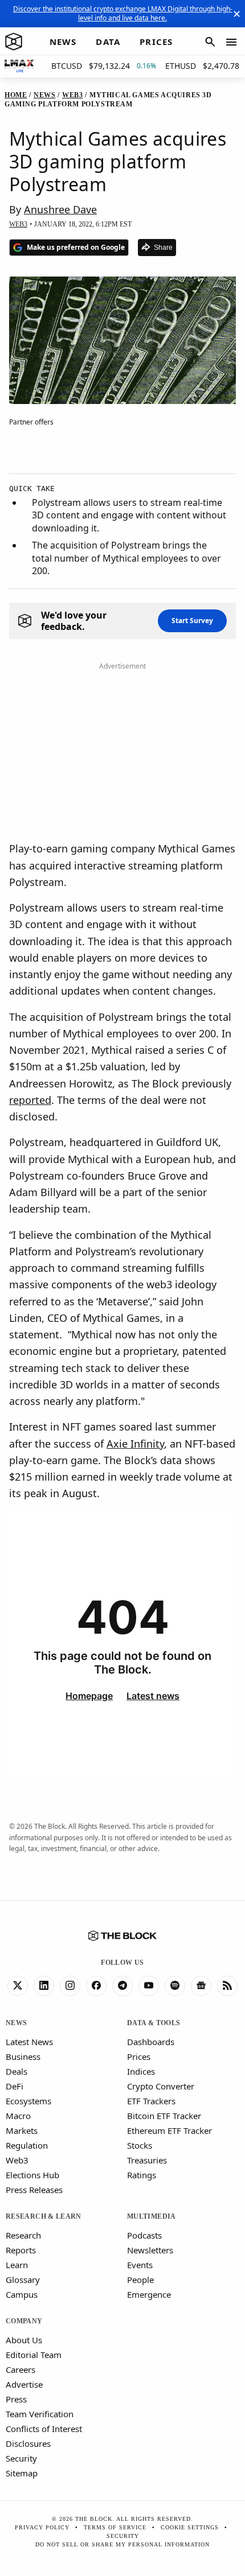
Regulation (27, 2145)
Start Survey (192, 621)
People (140, 2280)
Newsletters (150, 2250)
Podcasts (144, 2235)
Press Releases (34, 2190)
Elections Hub (32, 2175)
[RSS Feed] (227, 1986)
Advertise (24, 2384)
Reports (21, 2250)
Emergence (149, 2294)
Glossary (23, 2280)
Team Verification (40, 2414)
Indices (141, 2071)
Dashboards (151, 2042)
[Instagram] (70, 1986)
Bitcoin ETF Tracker (164, 2116)
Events (140, 2265)
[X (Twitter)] (18, 1986)
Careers (21, 2369)
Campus (22, 2294)
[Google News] (201, 1986)
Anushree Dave (60, 209)
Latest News (29, 2042)
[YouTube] (149, 1986)
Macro (18, 2116)
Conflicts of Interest (44, 2429)
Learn (17, 2265)
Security (21, 2458)
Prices (139, 2056)
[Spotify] (175, 1986)
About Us (24, 2340)
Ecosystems (28, 2101)
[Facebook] (96, 1986)
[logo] (14, 42)
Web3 (17, 2160)
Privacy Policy (42, 2527)
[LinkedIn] (44, 1986)
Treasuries (147, 2160)
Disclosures (28, 2443)
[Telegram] (122, 1986)
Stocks (140, 2145)
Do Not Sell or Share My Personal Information (122, 2544)
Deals (17, 2071)
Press (16, 2399)
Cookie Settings (190, 2527)
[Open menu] (231, 42)
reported (30, 1100)
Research (23, 2235)
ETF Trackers (151, 2101)
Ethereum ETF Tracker (170, 2130)
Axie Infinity (135, 1444)
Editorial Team (34, 2355)
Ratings (142, 2175)
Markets (22, 2130)
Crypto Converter (161, 2086)
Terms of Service (115, 2527)
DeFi (15, 2086)
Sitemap (22, 2473)
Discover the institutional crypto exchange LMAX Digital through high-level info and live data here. (123, 13)
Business (23, 2056)
